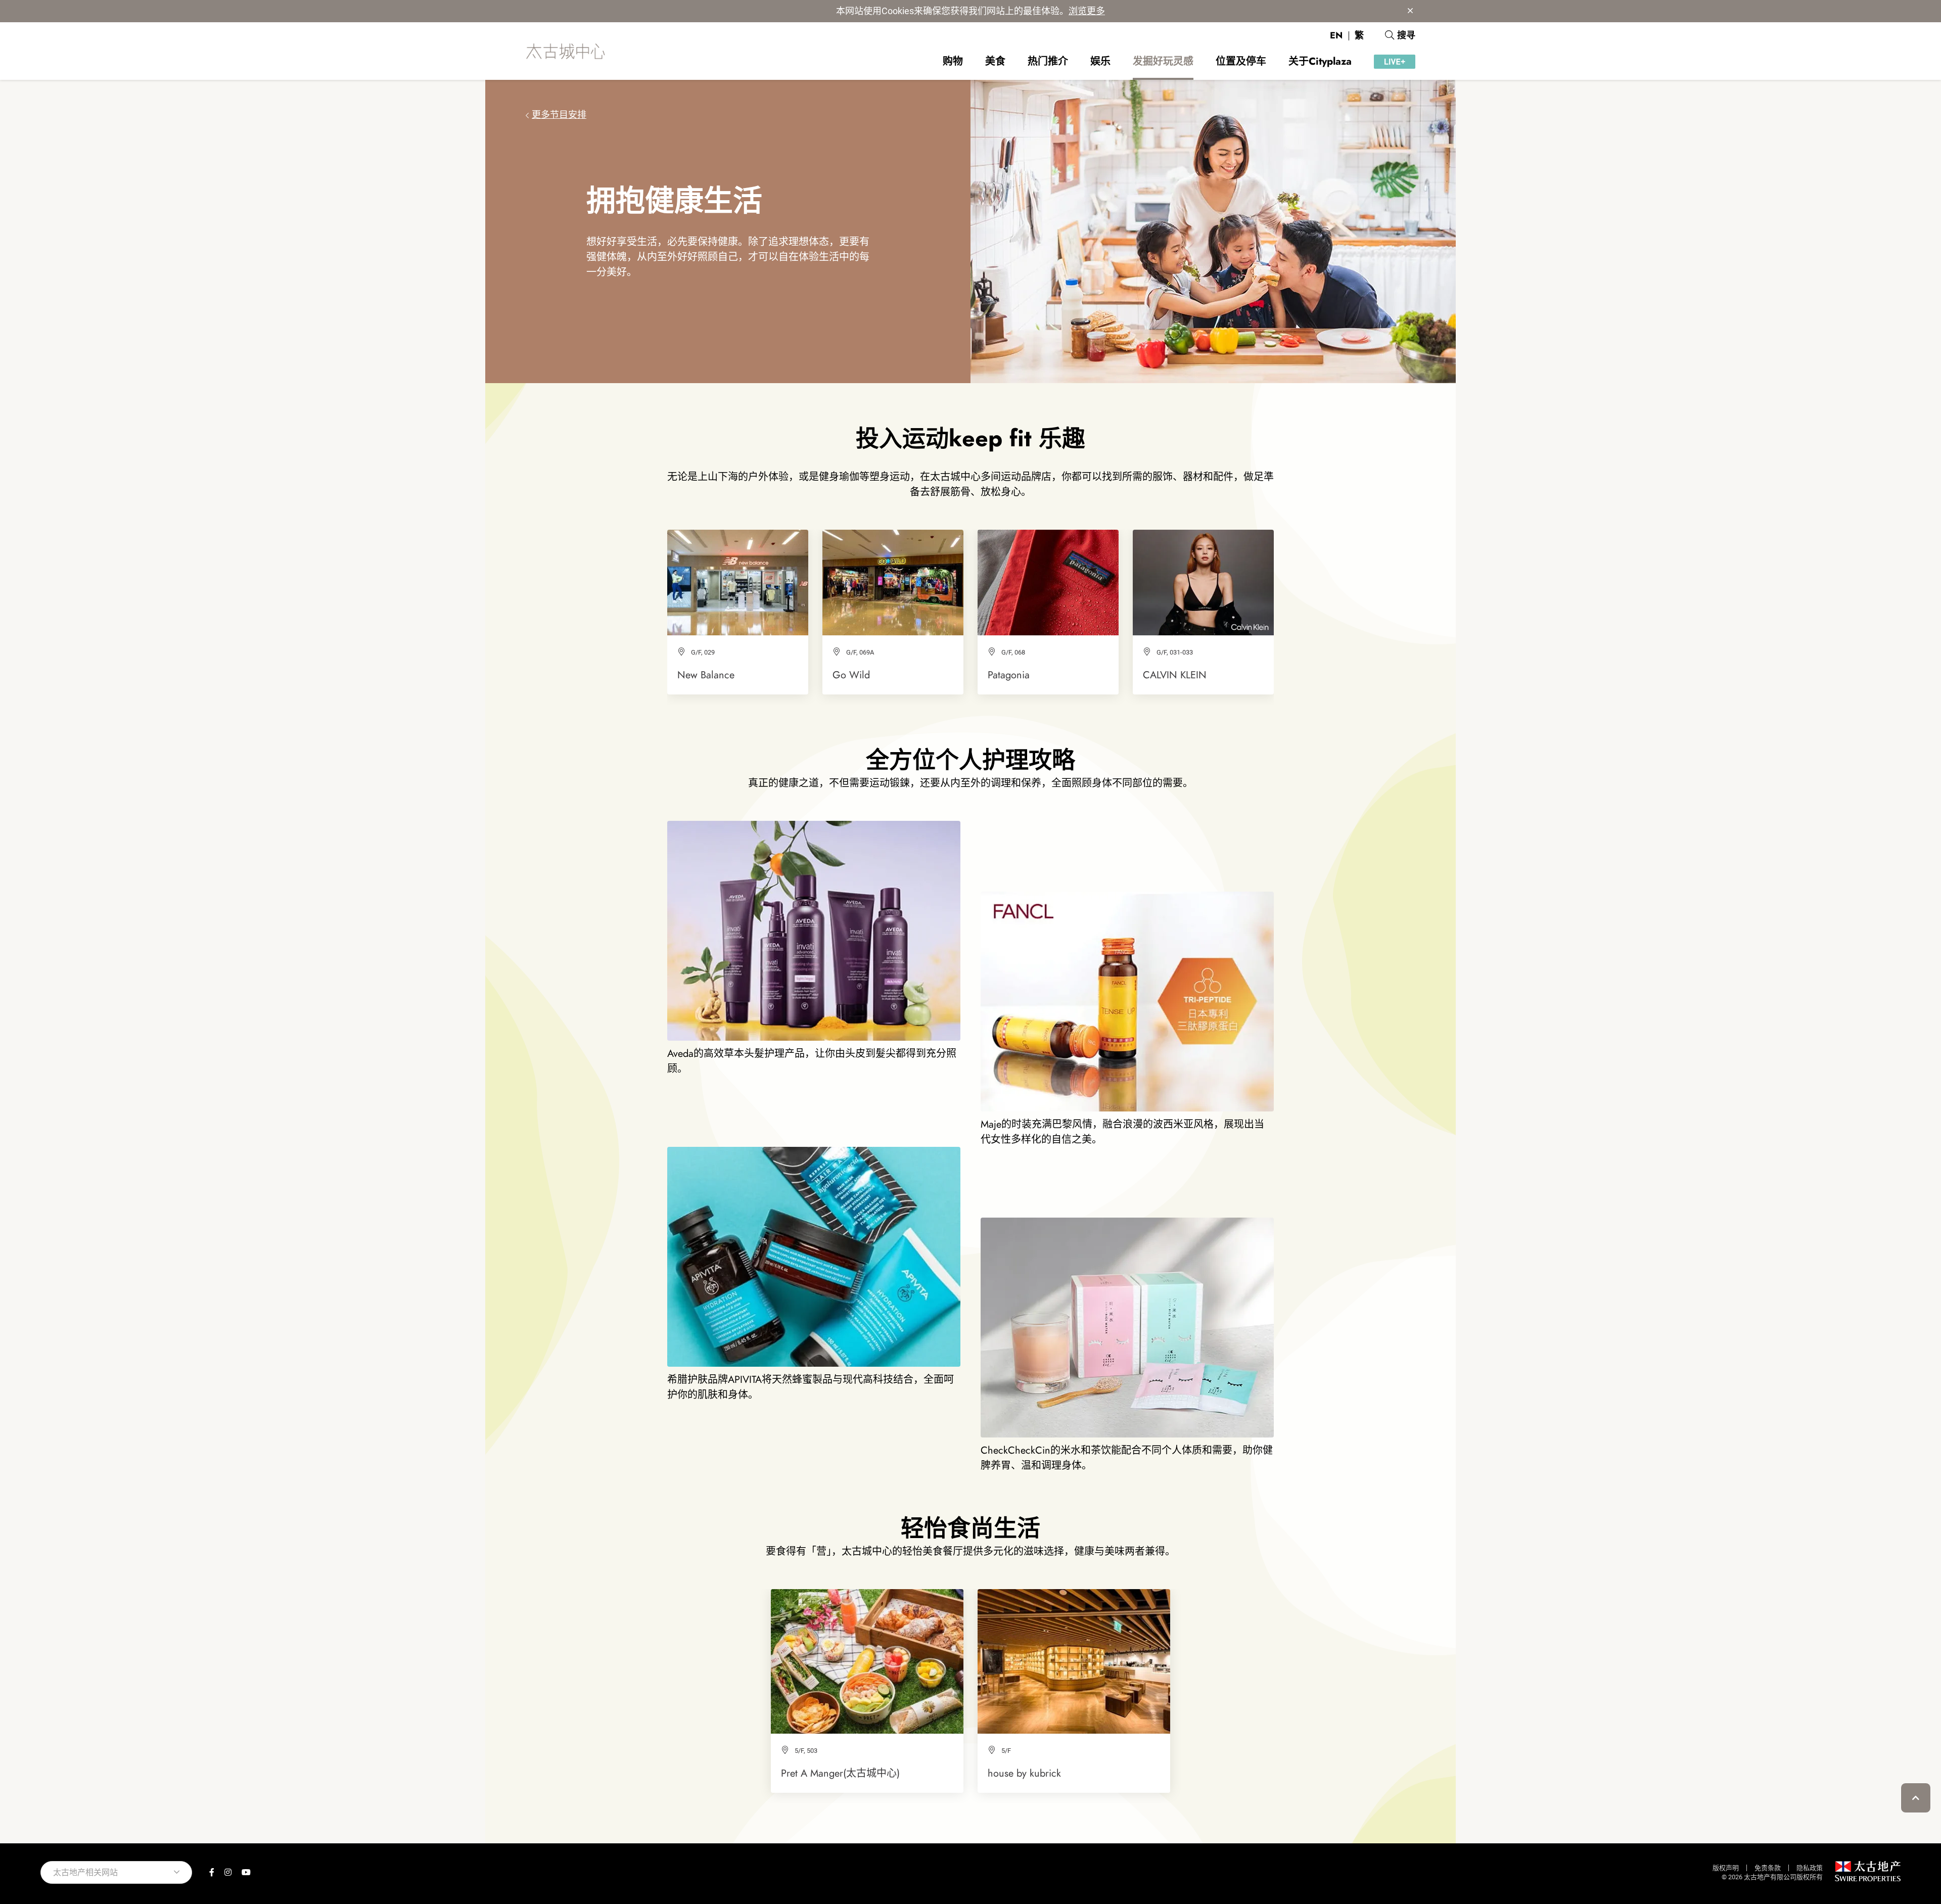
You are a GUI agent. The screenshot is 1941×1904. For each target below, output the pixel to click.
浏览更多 (1087, 11)
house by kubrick (1024, 1773)
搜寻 (1406, 35)
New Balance (706, 675)
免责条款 (1768, 1868)
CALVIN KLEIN (1175, 675)
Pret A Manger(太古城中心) (840, 1773)
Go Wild (851, 675)
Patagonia (1009, 675)
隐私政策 (1810, 1868)
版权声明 (1726, 1868)
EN (1336, 35)
